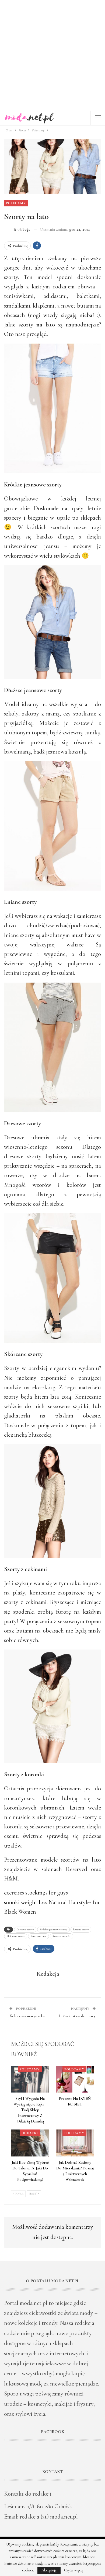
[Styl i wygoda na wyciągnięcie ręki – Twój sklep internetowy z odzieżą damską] (30, 2079)
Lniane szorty (81, 1930)
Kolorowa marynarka (27, 2016)
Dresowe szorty (25, 1930)
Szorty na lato (38, 1936)
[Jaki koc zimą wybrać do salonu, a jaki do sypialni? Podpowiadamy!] (30, 2143)
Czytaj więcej (74, 2570)
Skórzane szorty (16, 1936)
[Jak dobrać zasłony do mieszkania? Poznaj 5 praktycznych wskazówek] (75, 2143)
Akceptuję (49, 2570)
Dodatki (30, 2133)
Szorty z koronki (62, 1936)
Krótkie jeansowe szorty (53, 1930)
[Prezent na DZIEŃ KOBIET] (75, 2079)
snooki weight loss (26, 1902)
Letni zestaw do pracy (77, 2016)
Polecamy (16, 203)
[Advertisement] (52, 55)
